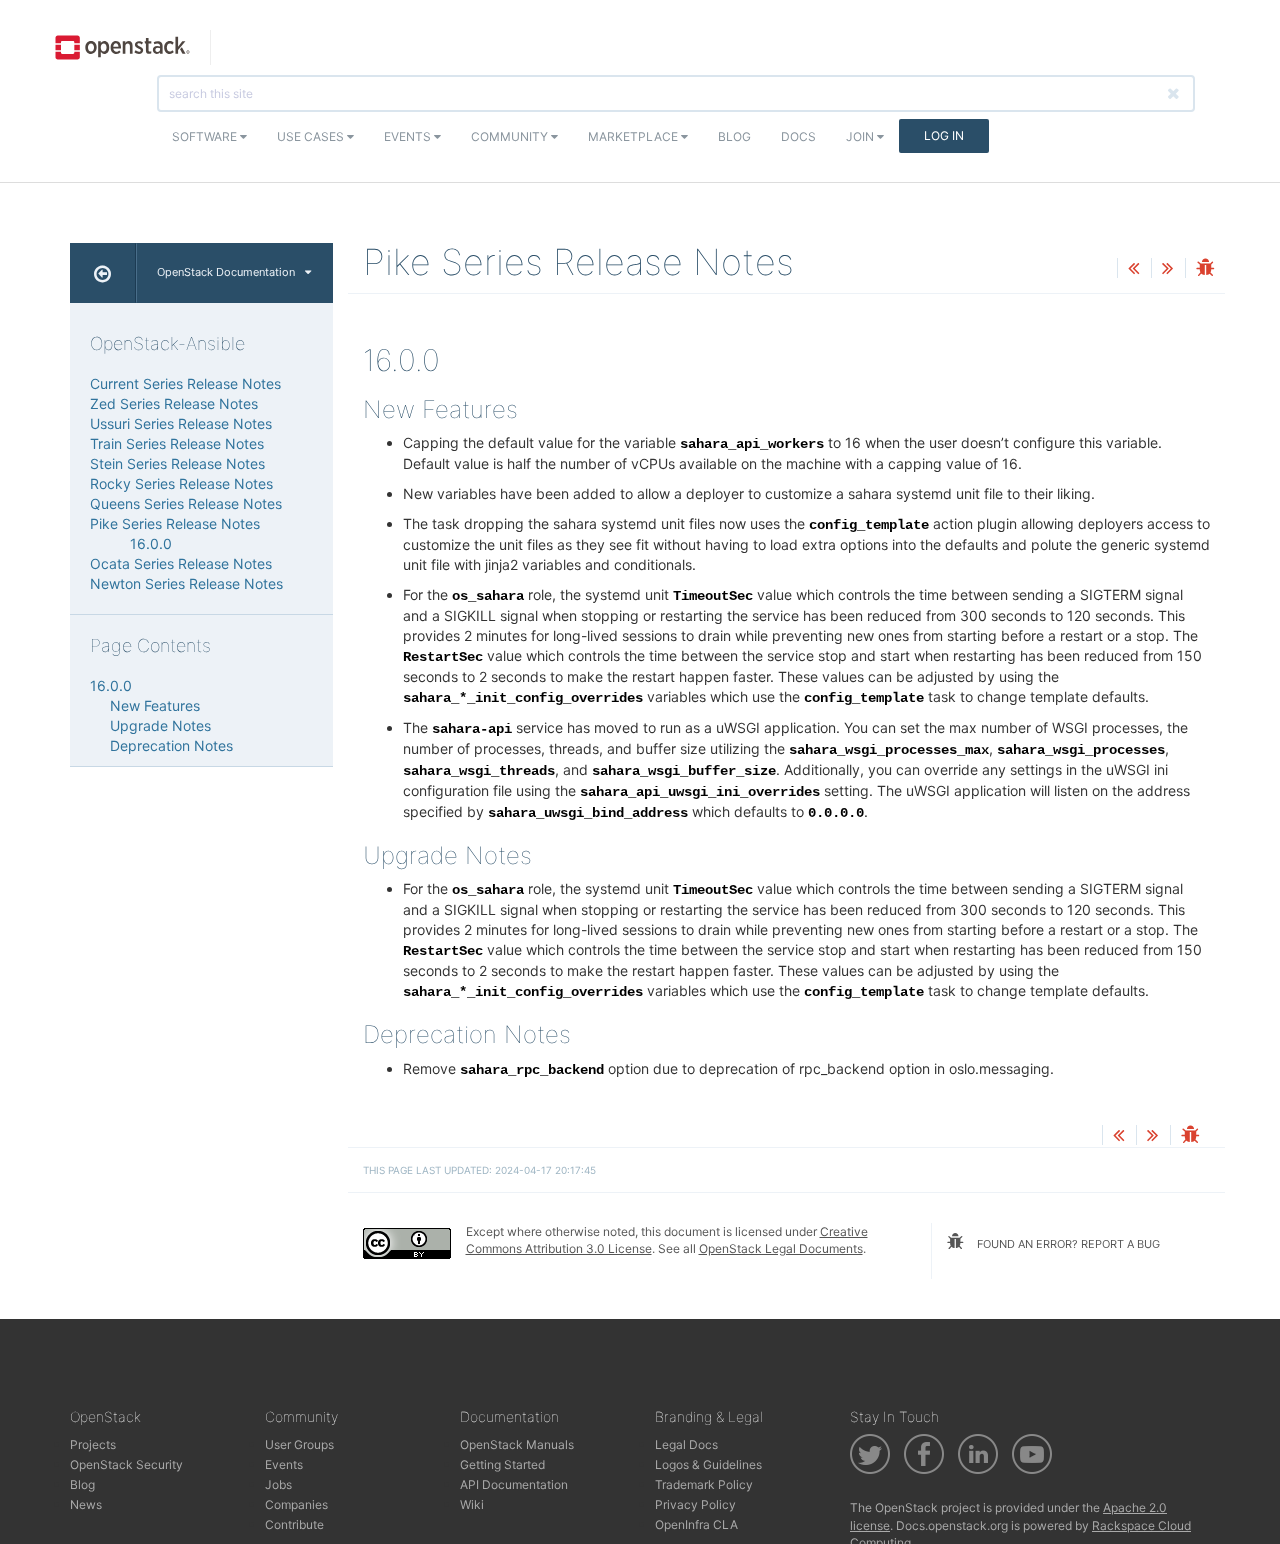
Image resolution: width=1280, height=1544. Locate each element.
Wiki (472, 1504)
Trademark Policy (704, 1484)
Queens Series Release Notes (186, 503)
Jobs (278, 1484)
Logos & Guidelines (708, 1464)
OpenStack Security (126, 1464)
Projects (93, 1444)
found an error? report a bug (1067, 1244)
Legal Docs (686, 1444)
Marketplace (634, 136)
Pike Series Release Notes (175, 523)
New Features (155, 705)
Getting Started (502, 1464)
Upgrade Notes (160, 725)
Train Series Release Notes (177, 443)
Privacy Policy (695, 1504)
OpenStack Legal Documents (781, 1248)
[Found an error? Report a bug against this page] (1205, 269)
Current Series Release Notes (185, 383)
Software (206, 136)
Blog (734, 136)
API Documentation (514, 1484)
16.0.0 (151, 543)
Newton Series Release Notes (186, 583)
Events (409, 136)
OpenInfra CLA (696, 1524)
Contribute (294, 1524)
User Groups (299, 1444)
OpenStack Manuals (517, 1444)
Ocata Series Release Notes (181, 563)
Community (511, 136)
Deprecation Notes (171, 745)
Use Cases (312, 136)
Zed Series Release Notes (174, 403)
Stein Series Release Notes (177, 463)
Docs (798, 136)
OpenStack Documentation (226, 272)
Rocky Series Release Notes (181, 483)
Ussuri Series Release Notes (181, 423)
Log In (944, 135)
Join (861, 136)
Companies (296, 1504)
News (86, 1504)
